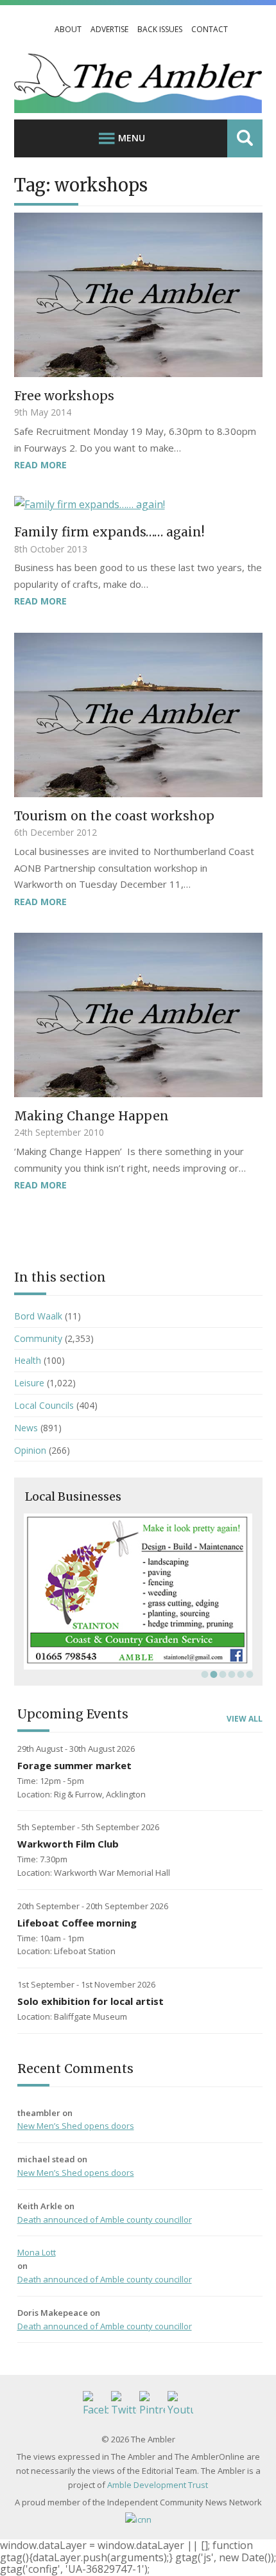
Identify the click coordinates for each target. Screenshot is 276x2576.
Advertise (109, 29)
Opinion (30, 1450)
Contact (210, 29)
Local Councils (44, 1405)
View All (245, 1719)
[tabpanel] (138, 1592)
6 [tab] (248, 1674)
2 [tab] (212, 1674)
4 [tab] (230, 1674)
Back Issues (160, 29)
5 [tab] (239, 1674)
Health (28, 1360)
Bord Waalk (38, 1316)
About (68, 29)
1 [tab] (203, 1674)
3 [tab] (221, 1674)
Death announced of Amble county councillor (105, 2219)
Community (38, 1338)
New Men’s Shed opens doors (76, 2126)
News (26, 1428)
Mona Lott (37, 2252)
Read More (40, 465)
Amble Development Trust (158, 2485)
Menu (132, 138)
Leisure (29, 1383)
